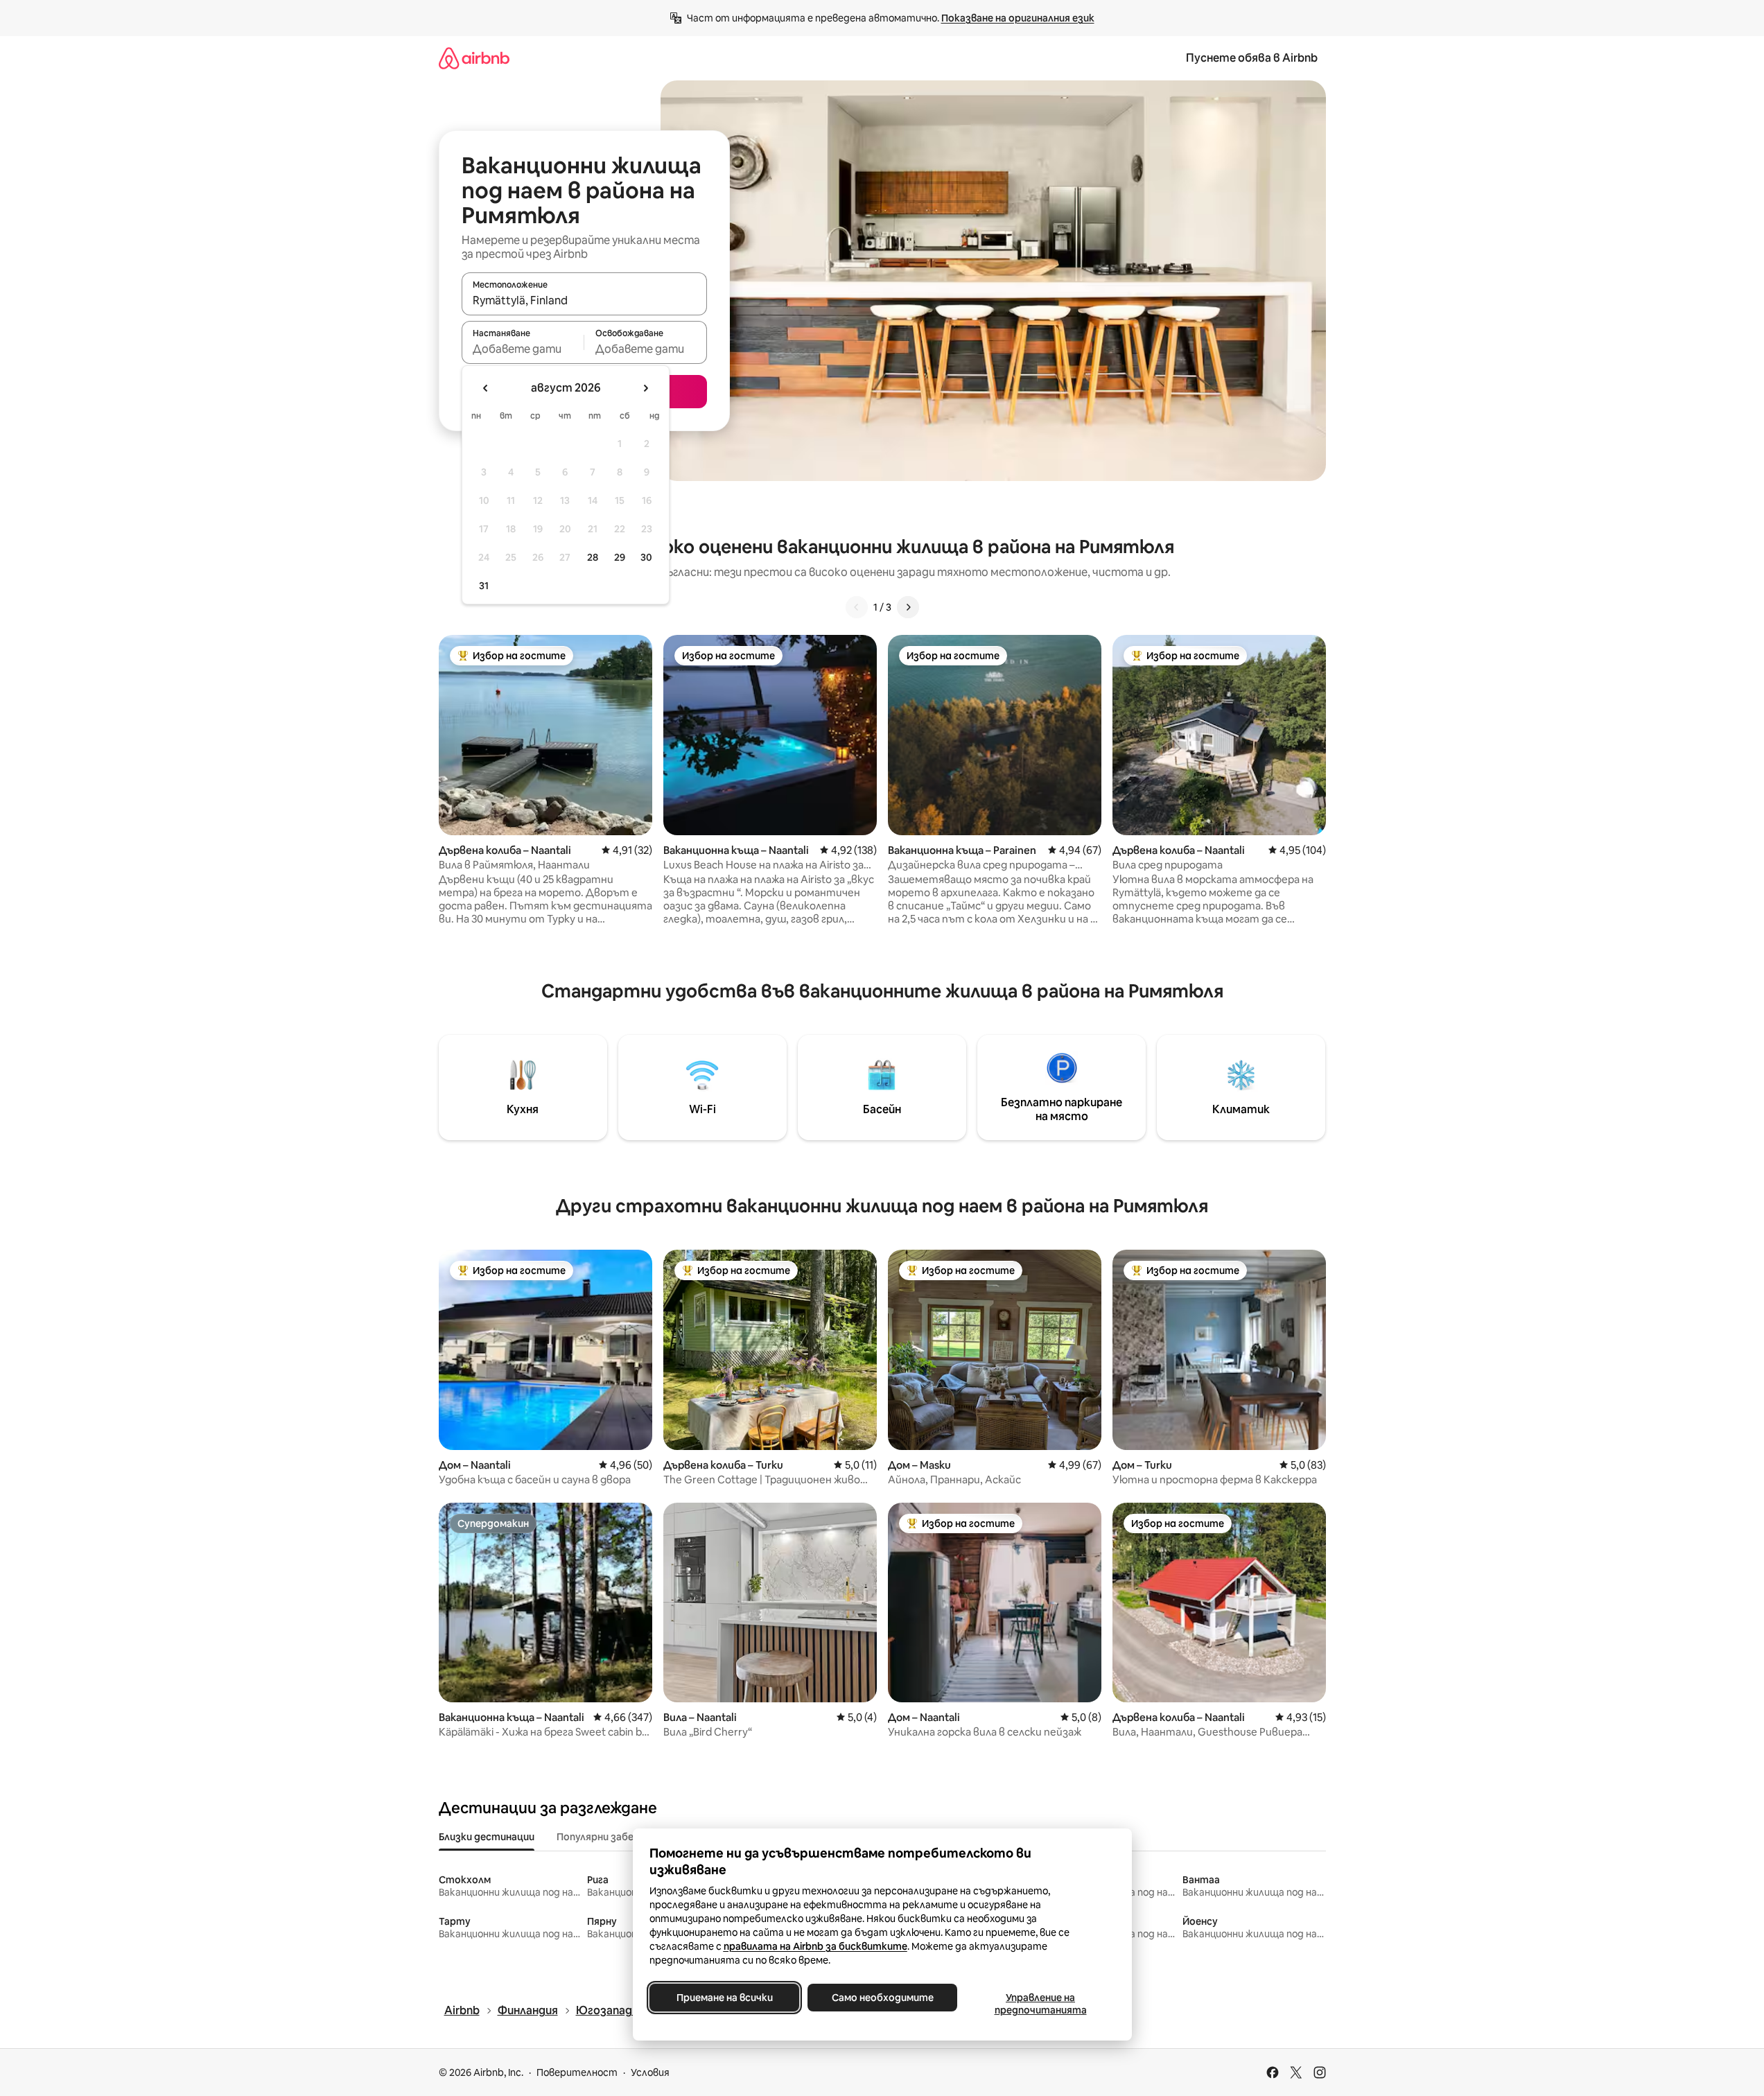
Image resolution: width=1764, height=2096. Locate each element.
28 (593, 557)
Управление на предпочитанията (1040, 2004)
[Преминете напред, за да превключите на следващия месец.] (645, 388)
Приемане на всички (724, 1998)
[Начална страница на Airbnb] (474, 58)
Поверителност (577, 2072)
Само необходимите (882, 1998)
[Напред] (908, 607)
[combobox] (584, 300)
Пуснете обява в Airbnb (1252, 58)
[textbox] (523, 349)
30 (646, 557)
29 (620, 557)
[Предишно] (857, 607)
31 (484, 586)
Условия (650, 2072)
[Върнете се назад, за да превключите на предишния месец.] (486, 388)
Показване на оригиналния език (1018, 18)
